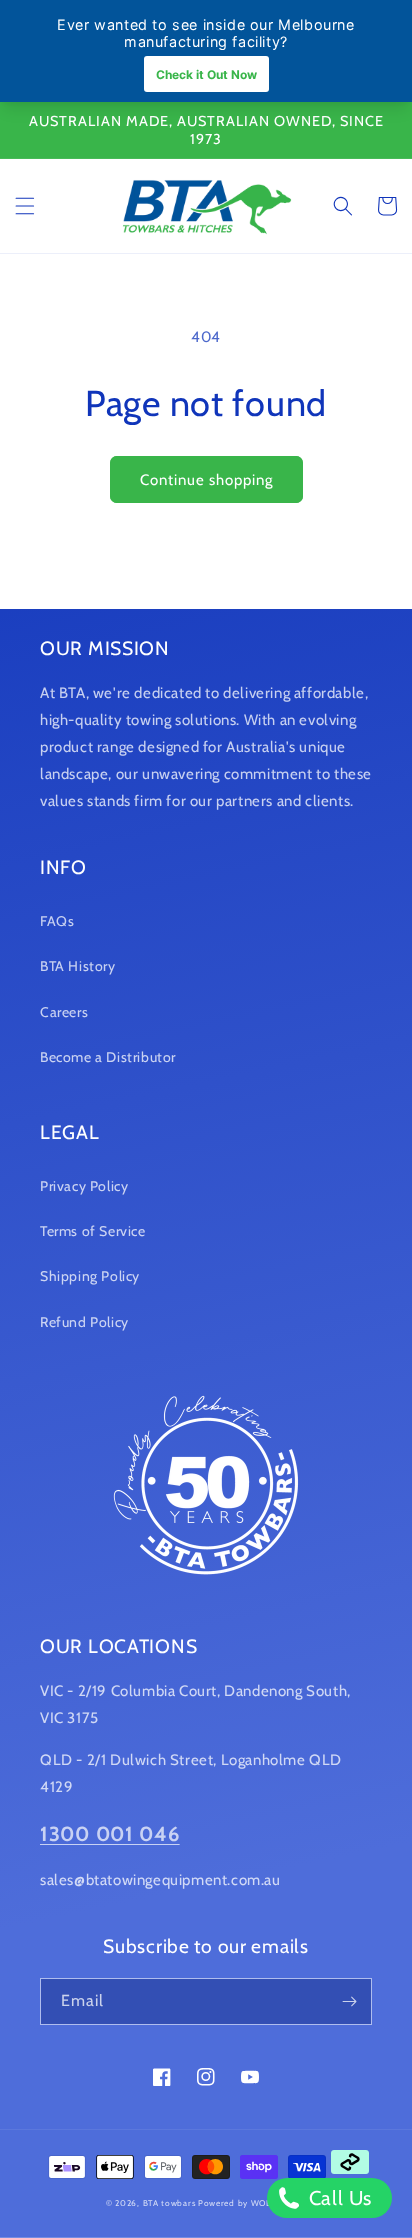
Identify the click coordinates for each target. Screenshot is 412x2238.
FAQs (57, 921)
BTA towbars (169, 2203)
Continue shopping (206, 480)
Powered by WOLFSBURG (252, 2203)
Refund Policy (84, 1322)
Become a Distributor (108, 1057)
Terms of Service (93, 1231)
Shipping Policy (90, 1276)
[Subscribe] (349, 2001)
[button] (25, 206)
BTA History (78, 966)
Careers (64, 1012)
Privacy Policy (84, 1186)
